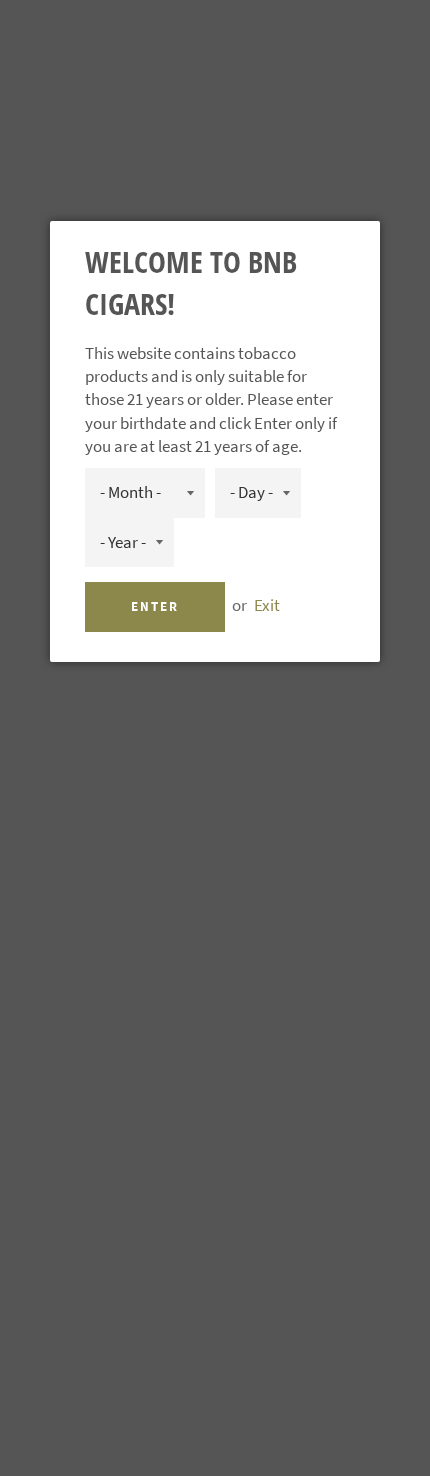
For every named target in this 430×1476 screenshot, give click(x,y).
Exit (267, 605)
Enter (155, 606)
